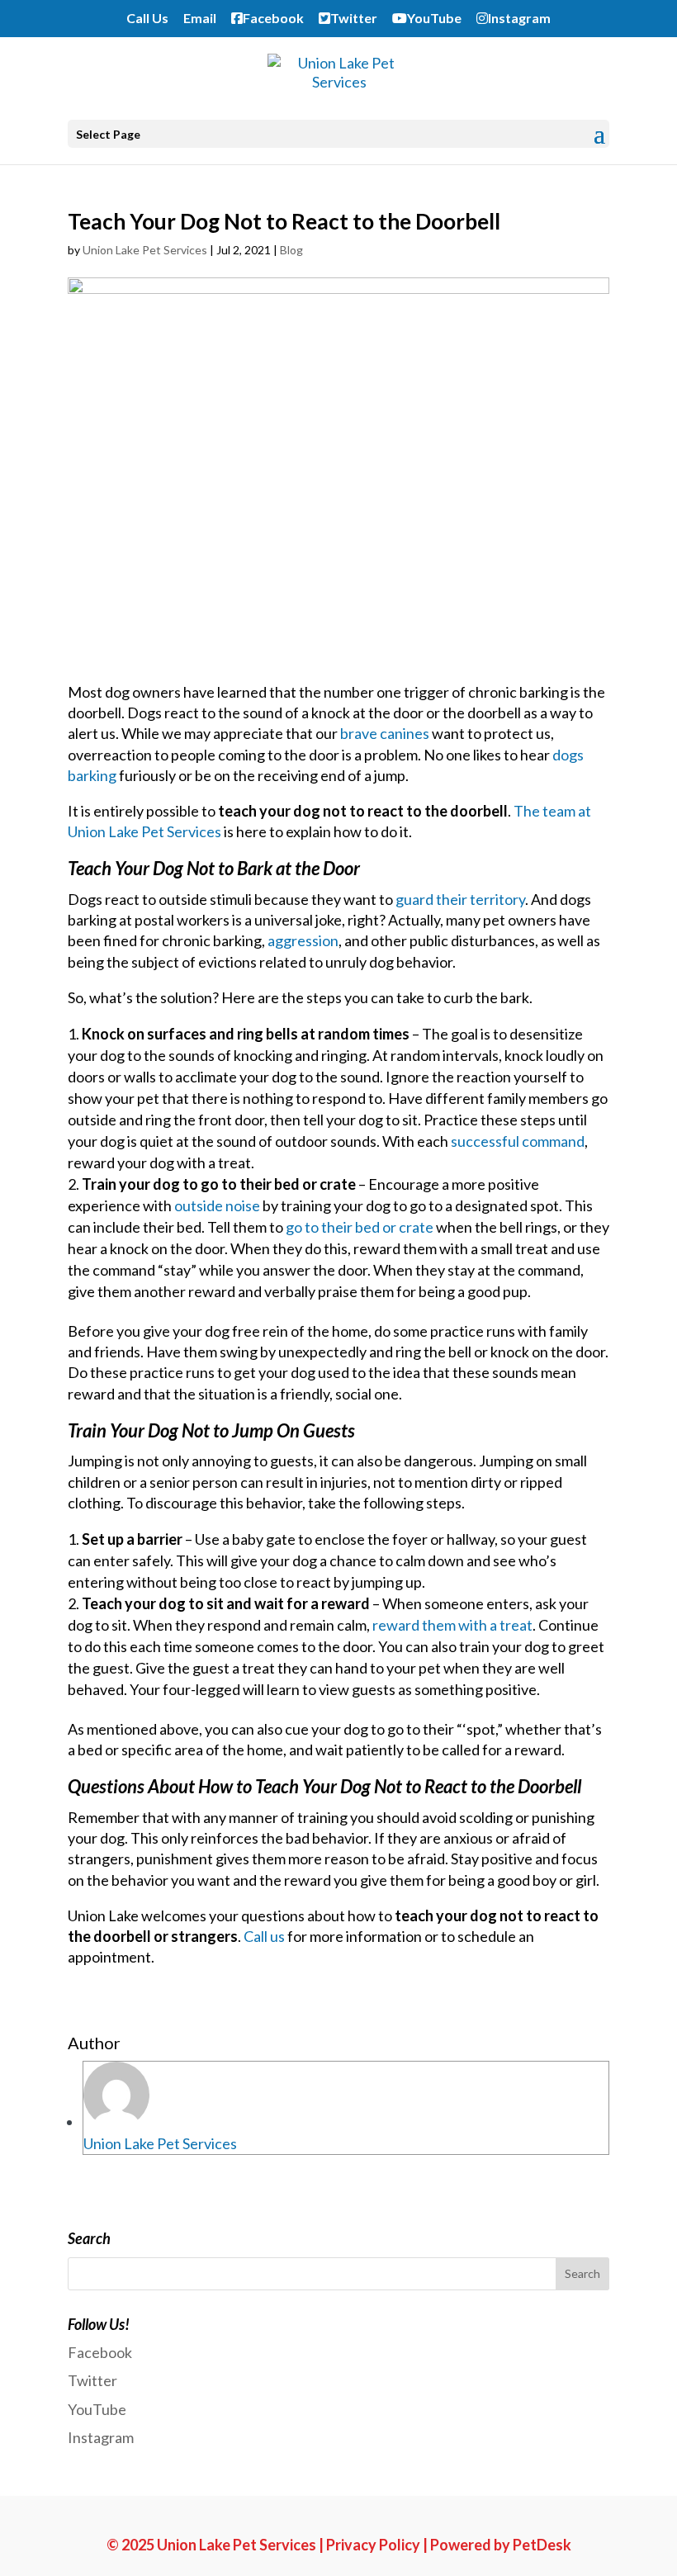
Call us (264, 1936)
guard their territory (460, 899)
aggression (303, 940)
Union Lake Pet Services (145, 250)
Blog (291, 250)
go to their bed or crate (360, 1227)
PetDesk (542, 2545)
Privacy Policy (373, 2545)
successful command (518, 1141)
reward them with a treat (452, 1625)
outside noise (217, 1205)
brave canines (385, 733)
